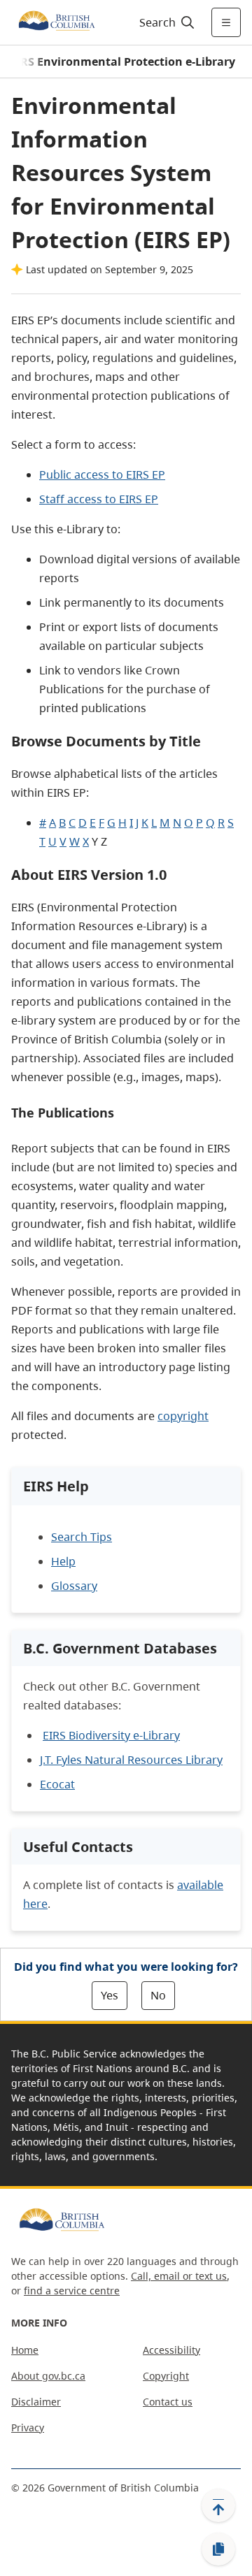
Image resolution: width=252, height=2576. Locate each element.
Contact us (168, 2402)
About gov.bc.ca (48, 2376)
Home (25, 2350)
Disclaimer (36, 2402)
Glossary (74, 1586)
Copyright (166, 2376)
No (158, 1995)
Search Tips (82, 1537)
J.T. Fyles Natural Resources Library (131, 1760)
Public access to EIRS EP (102, 475)
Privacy (28, 2427)
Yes (110, 1995)
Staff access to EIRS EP (99, 499)
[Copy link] (218, 2549)
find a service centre (72, 2291)
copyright (183, 1416)
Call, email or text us (179, 2276)
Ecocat (57, 1784)
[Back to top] (218, 2505)
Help (63, 1561)
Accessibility (171, 2350)
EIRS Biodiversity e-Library (111, 1735)
